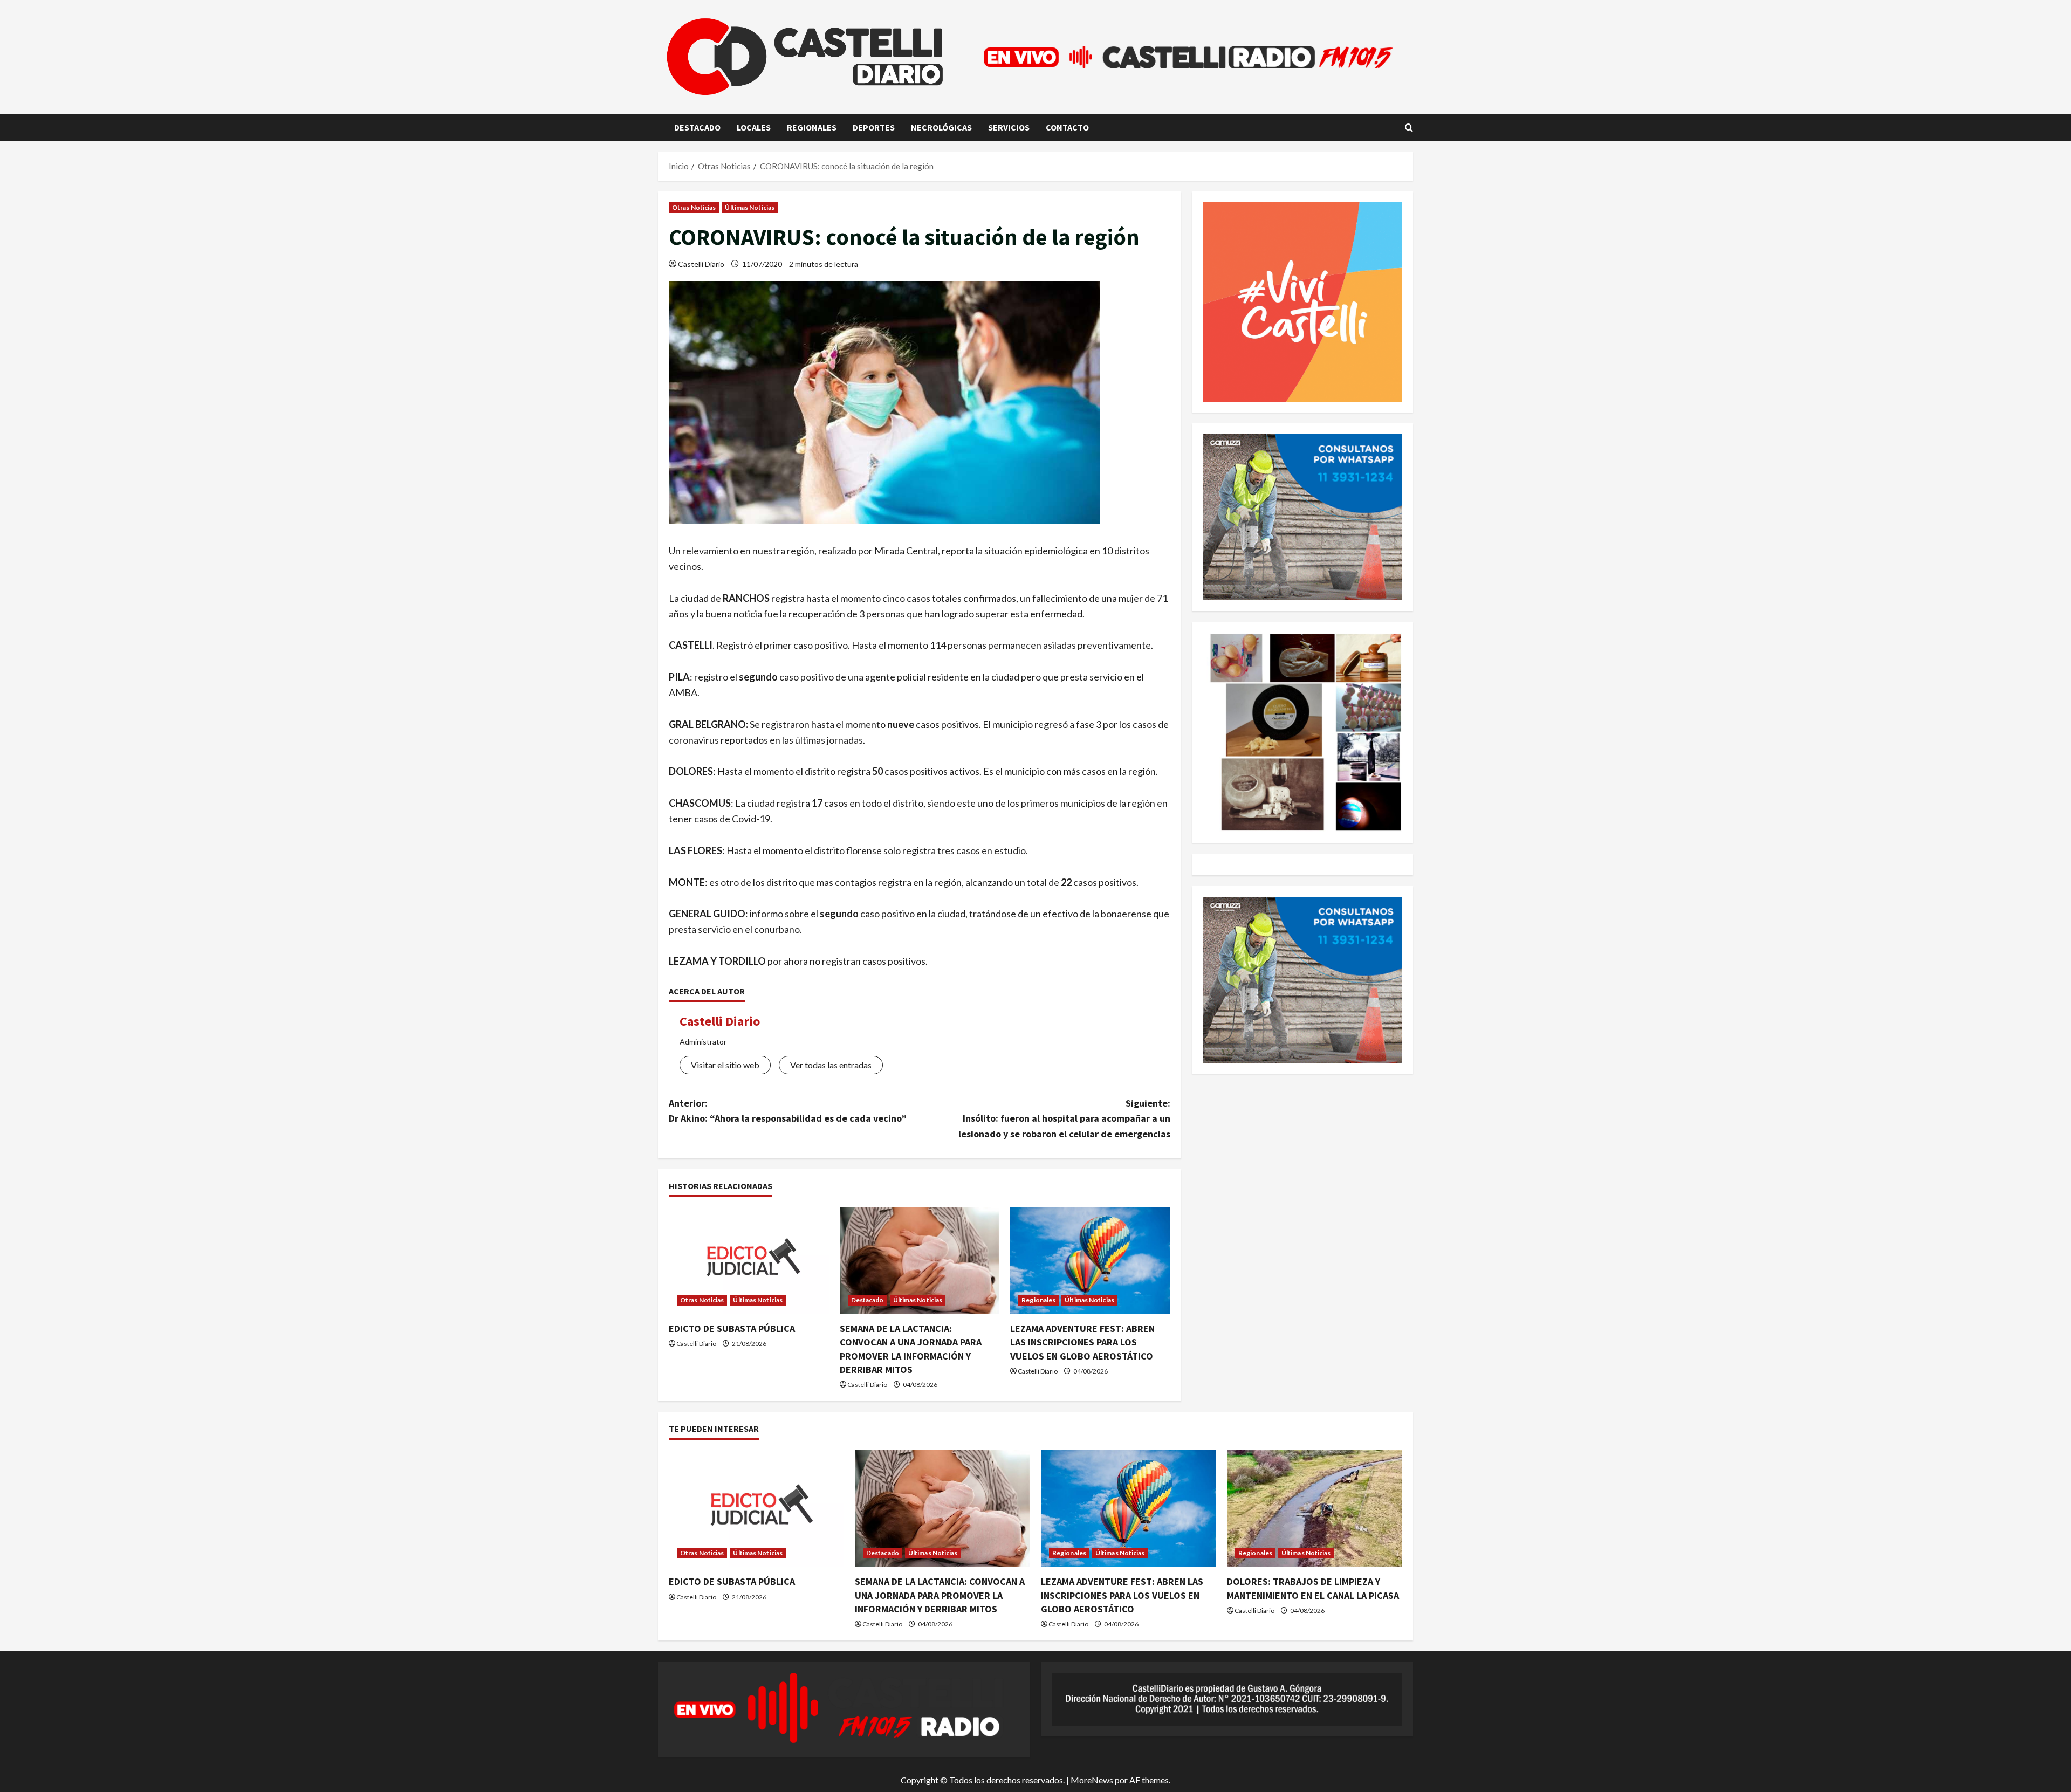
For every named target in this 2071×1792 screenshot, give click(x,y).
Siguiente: (1064, 1119)
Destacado (697, 127)
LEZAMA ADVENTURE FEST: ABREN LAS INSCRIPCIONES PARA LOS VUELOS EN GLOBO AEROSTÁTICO (1082, 1342)
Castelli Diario (701, 264)
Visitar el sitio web (725, 1065)
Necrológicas (941, 127)
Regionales (812, 127)
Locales (754, 127)
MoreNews (1092, 1780)
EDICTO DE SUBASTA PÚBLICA (732, 1328)
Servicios (1009, 127)
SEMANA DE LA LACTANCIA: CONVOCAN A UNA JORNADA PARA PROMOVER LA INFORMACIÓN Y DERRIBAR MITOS (940, 1595)
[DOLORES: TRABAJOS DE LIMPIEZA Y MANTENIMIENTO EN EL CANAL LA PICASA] (1315, 1509)
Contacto (1067, 127)
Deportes (874, 127)
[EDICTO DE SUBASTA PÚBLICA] (749, 1260)
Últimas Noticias (750, 207)
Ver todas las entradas (831, 1065)
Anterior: (788, 1111)
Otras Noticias (694, 207)
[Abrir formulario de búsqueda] (1409, 128)
